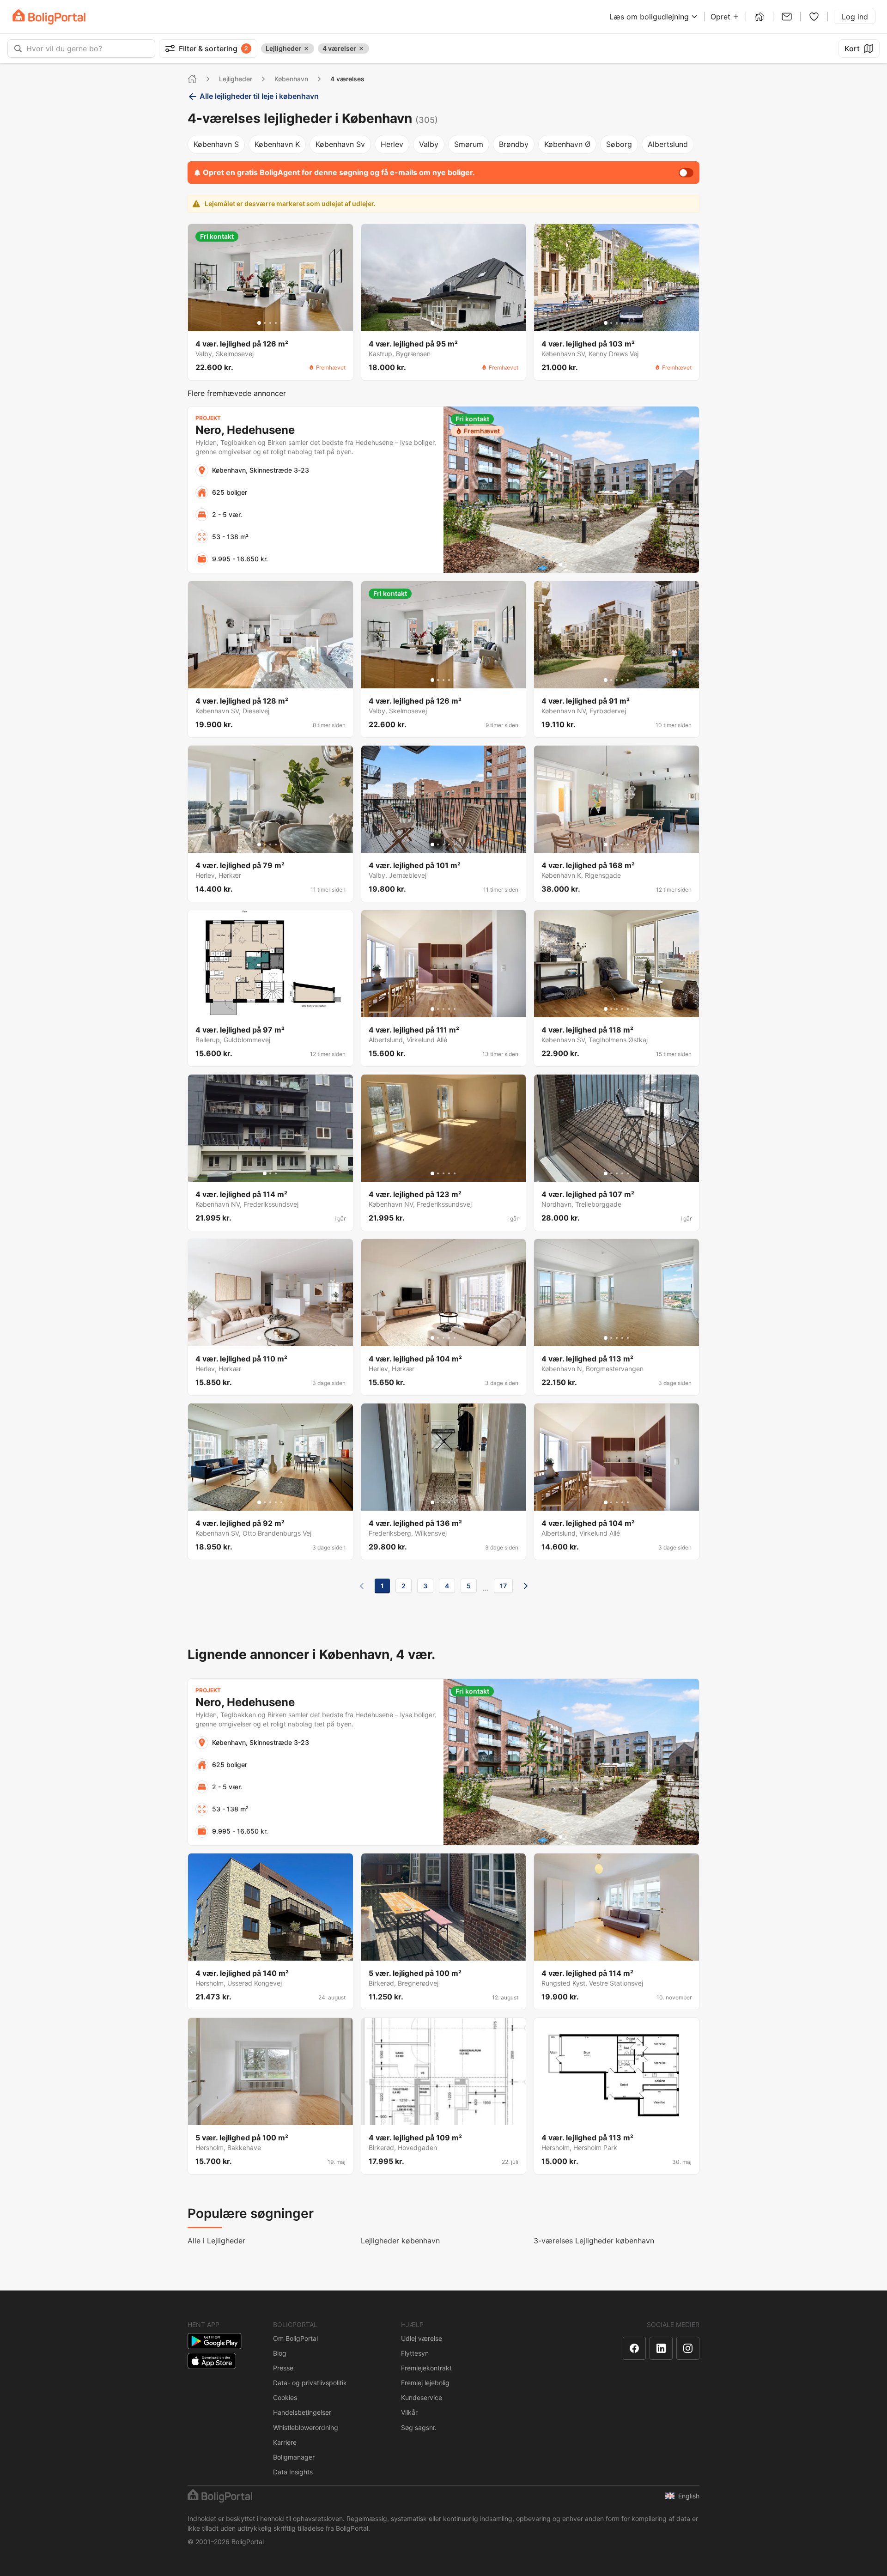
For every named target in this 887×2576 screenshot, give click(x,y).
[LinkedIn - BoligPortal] (661, 2348)
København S (216, 144)
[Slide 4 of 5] (276, 323)
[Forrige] (362, 1586)
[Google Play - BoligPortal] (215, 2341)
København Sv (340, 144)
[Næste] (526, 1586)
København (291, 79)
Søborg (619, 144)
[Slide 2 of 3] (270, 1173)
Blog (280, 2353)
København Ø (567, 144)
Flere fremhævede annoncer (237, 393)
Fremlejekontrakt (426, 2368)
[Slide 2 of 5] (265, 323)
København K (277, 144)
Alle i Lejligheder (216, 2241)
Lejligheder (236, 79)
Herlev (392, 144)
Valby (429, 144)
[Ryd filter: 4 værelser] (361, 49)
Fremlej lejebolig (425, 2383)
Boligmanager (294, 2457)
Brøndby (514, 144)
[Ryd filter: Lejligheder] (306, 49)
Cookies (285, 2397)
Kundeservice (422, 2397)
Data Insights (293, 2472)
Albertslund (668, 144)
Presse (283, 2368)
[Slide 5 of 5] (281, 323)
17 (503, 1586)
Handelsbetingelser (302, 2412)
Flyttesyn (415, 2353)
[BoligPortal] (49, 17)
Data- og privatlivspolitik (310, 2383)
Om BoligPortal (295, 2338)
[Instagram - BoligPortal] (688, 2348)
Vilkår (409, 2412)
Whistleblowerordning (306, 2427)
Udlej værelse (422, 2338)
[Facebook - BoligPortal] (634, 2348)
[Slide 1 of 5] (259, 323)
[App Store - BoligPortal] (212, 2361)
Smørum (469, 144)
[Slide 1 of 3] (265, 1173)
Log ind (855, 17)
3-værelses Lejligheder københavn (594, 2241)
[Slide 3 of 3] (276, 1173)
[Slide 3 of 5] (270, 323)
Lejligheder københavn (400, 2241)
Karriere (285, 2442)
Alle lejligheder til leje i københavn (259, 96)
